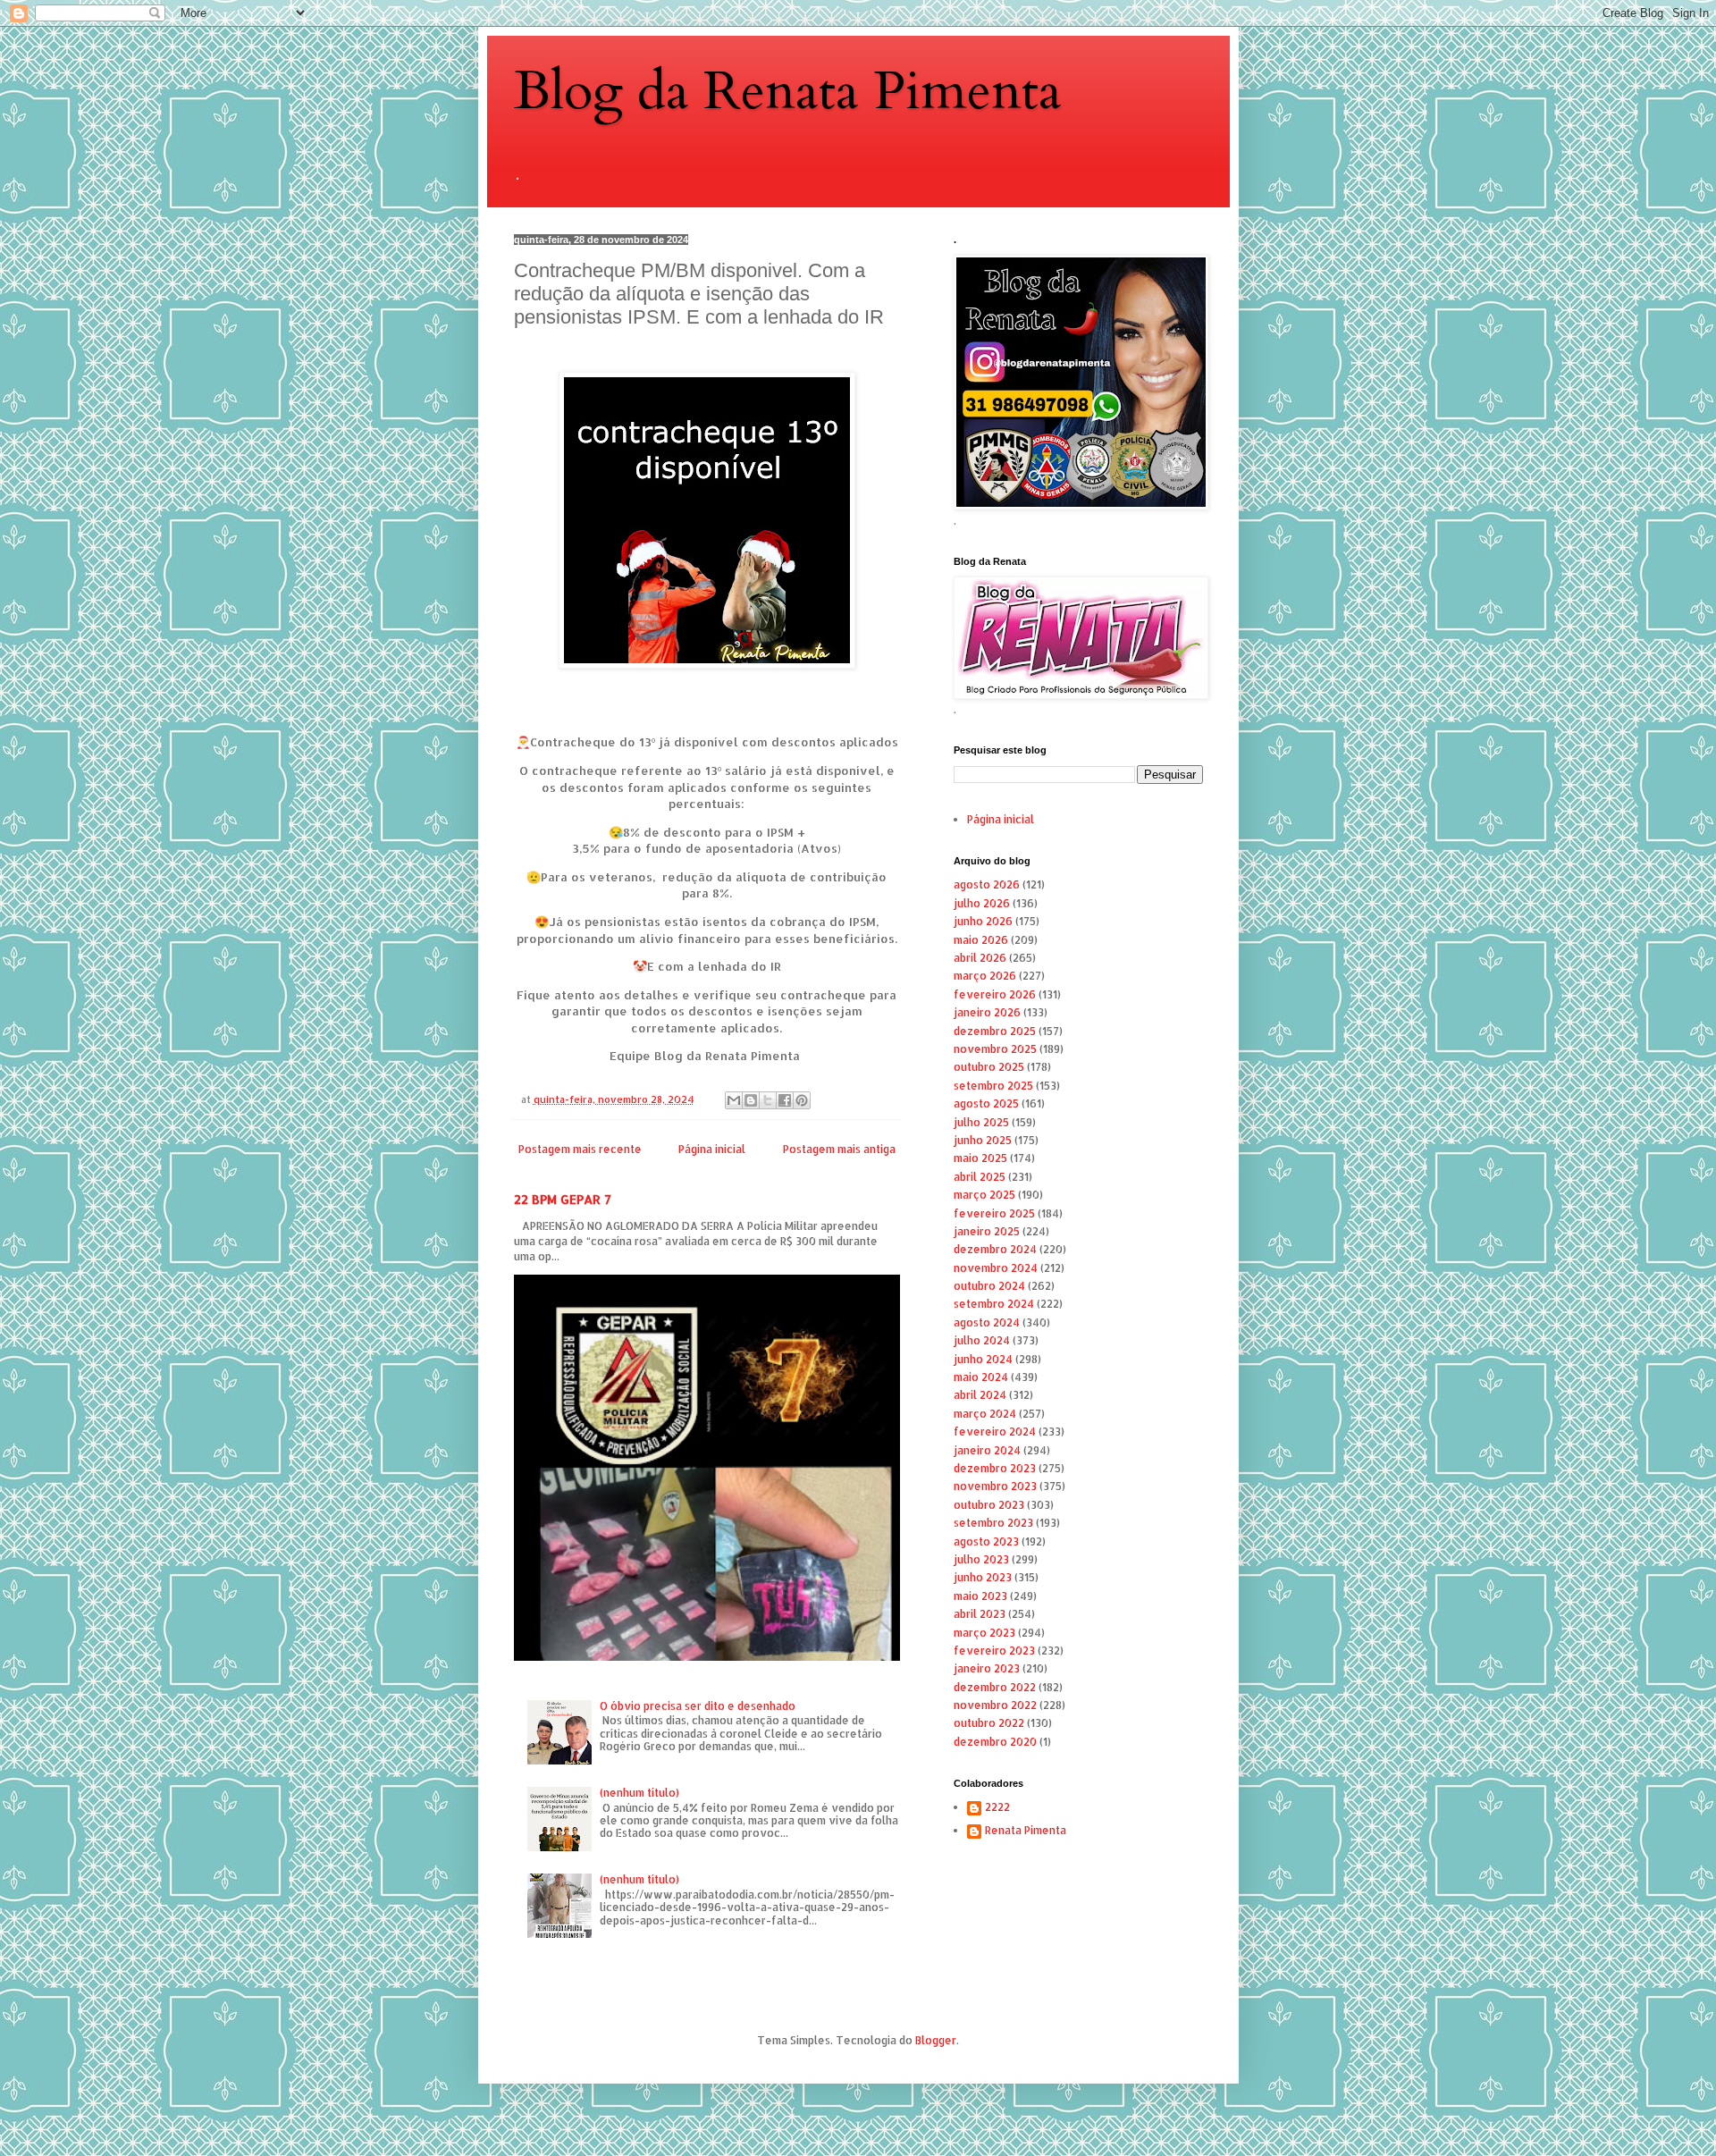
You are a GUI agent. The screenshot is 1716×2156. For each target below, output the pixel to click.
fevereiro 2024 (995, 1432)
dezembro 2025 (995, 1031)
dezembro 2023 (995, 1468)
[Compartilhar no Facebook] (785, 1100)
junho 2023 (983, 1577)
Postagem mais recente (580, 1149)
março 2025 (984, 1195)
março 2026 (985, 976)
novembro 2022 (995, 1705)
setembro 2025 (993, 1086)
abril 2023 (980, 1614)
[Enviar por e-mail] (734, 1100)
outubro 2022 (989, 1723)
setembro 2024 (994, 1304)
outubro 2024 (989, 1286)
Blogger (936, 2040)
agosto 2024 (987, 1322)
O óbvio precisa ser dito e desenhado (698, 1706)
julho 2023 (981, 1559)
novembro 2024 (996, 1268)
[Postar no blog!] (751, 1100)
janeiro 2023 (987, 1668)
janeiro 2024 (987, 1450)
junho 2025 (983, 1140)
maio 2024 (981, 1377)
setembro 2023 (993, 1523)
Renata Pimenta (1026, 1831)
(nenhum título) (639, 1793)
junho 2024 (983, 1359)
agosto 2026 (987, 884)
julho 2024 (982, 1340)
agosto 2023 (986, 1541)
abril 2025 (980, 1177)
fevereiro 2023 (994, 1651)
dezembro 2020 (995, 1742)
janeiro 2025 (987, 1231)
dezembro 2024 (995, 1249)
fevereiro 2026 (995, 994)
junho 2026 (983, 921)
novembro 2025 (995, 1049)
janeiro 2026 (987, 1012)
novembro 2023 (995, 1486)
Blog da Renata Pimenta (788, 92)
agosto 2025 (986, 1103)
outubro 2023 (989, 1505)
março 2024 (985, 1414)
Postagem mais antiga (839, 1149)
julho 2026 (982, 903)
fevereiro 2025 (994, 1213)
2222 (997, 1807)
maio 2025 (980, 1158)
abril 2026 (980, 958)
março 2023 (984, 1633)
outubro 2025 (989, 1067)
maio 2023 (980, 1596)
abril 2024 (980, 1395)
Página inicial (712, 1149)
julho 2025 (981, 1122)
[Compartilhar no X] (768, 1100)
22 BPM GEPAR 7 (563, 1199)
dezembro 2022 (995, 1687)
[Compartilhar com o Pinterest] (802, 1100)
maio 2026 (981, 940)
